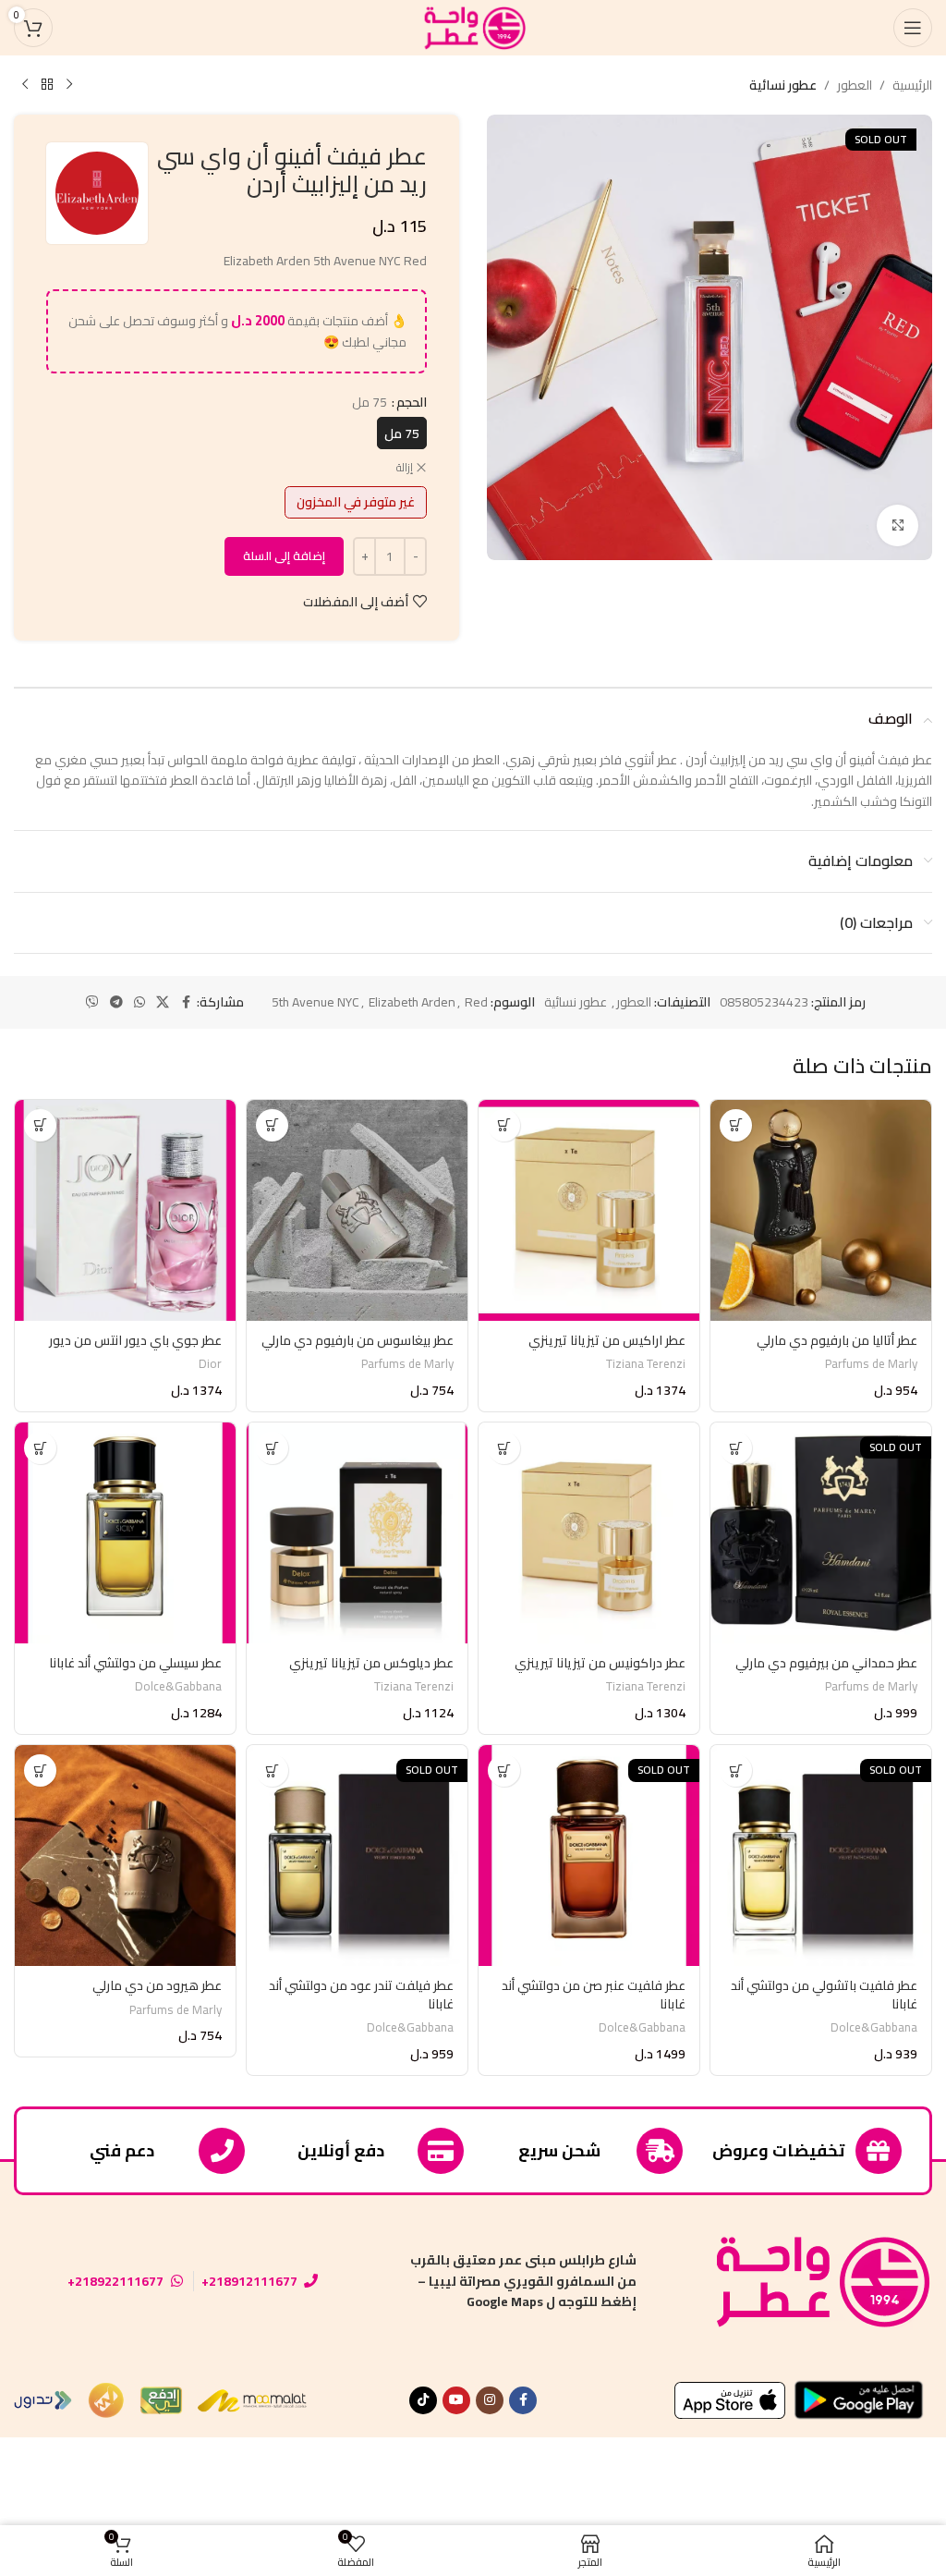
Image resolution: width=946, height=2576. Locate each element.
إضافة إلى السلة (284, 555)
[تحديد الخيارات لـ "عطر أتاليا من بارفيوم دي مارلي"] (736, 1125)
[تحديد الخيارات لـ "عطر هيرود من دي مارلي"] (40, 1770)
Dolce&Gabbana (178, 1686)
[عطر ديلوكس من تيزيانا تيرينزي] (357, 1533)
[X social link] (163, 1002)
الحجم (412, 402)
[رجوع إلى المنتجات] (47, 85)
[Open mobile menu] (913, 28)
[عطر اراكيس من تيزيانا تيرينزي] (589, 1210)
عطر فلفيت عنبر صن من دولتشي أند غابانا (594, 1995)
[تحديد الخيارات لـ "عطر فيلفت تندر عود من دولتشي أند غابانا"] (272, 1770)
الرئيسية (912, 85)
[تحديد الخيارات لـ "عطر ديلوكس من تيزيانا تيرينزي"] (272, 1448)
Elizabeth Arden (412, 1002)
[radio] (402, 433)
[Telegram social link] (116, 1002)
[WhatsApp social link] (139, 1002)
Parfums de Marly (871, 1364)
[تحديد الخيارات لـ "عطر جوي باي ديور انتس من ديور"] (40, 1125)
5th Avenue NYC (315, 1002)
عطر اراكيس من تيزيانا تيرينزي (607, 1340)
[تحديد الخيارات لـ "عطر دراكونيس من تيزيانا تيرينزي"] (504, 1448)
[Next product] (25, 85)
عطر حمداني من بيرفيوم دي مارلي (826, 1663)
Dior (210, 1364)
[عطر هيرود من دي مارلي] (125, 1856)
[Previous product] (69, 85)
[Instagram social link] (490, 2400)
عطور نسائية (783, 85)
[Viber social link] (92, 1002)
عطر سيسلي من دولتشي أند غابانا (135, 1663)
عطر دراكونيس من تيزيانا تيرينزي (600, 1663)
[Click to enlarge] (897, 525)
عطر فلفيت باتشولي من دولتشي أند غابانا (824, 1995)
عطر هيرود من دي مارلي (157, 1985)
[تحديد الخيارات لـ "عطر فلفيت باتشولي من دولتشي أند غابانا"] (736, 1770)
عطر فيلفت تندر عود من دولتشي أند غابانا (361, 1995)
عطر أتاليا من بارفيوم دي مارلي (837, 1340)
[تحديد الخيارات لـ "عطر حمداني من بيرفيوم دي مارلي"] (736, 1448)
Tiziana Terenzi (646, 1364)
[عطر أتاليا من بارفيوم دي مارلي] (821, 1210)
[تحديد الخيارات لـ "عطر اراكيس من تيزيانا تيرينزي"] (504, 1125)
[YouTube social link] (456, 2400)
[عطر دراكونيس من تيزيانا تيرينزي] (589, 1533)
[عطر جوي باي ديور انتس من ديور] (125, 1210)
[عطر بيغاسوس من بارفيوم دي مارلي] (357, 1210)
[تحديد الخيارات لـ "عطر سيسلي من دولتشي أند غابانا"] (40, 1448)
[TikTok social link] (423, 2400)
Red (476, 1002)
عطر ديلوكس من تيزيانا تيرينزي (371, 1663)
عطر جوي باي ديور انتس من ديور (135, 1340)
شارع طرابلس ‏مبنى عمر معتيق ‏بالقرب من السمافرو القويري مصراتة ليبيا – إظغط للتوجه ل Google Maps (523, 2281)
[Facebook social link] (186, 1002)
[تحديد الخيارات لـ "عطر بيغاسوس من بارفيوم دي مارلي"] (272, 1125)
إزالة (405, 468)
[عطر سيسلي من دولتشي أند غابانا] (125, 1533)
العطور (855, 85)
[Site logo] (473, 27)
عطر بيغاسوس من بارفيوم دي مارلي (358, 1340)
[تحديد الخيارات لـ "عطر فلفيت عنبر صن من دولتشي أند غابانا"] (504, 1770)
